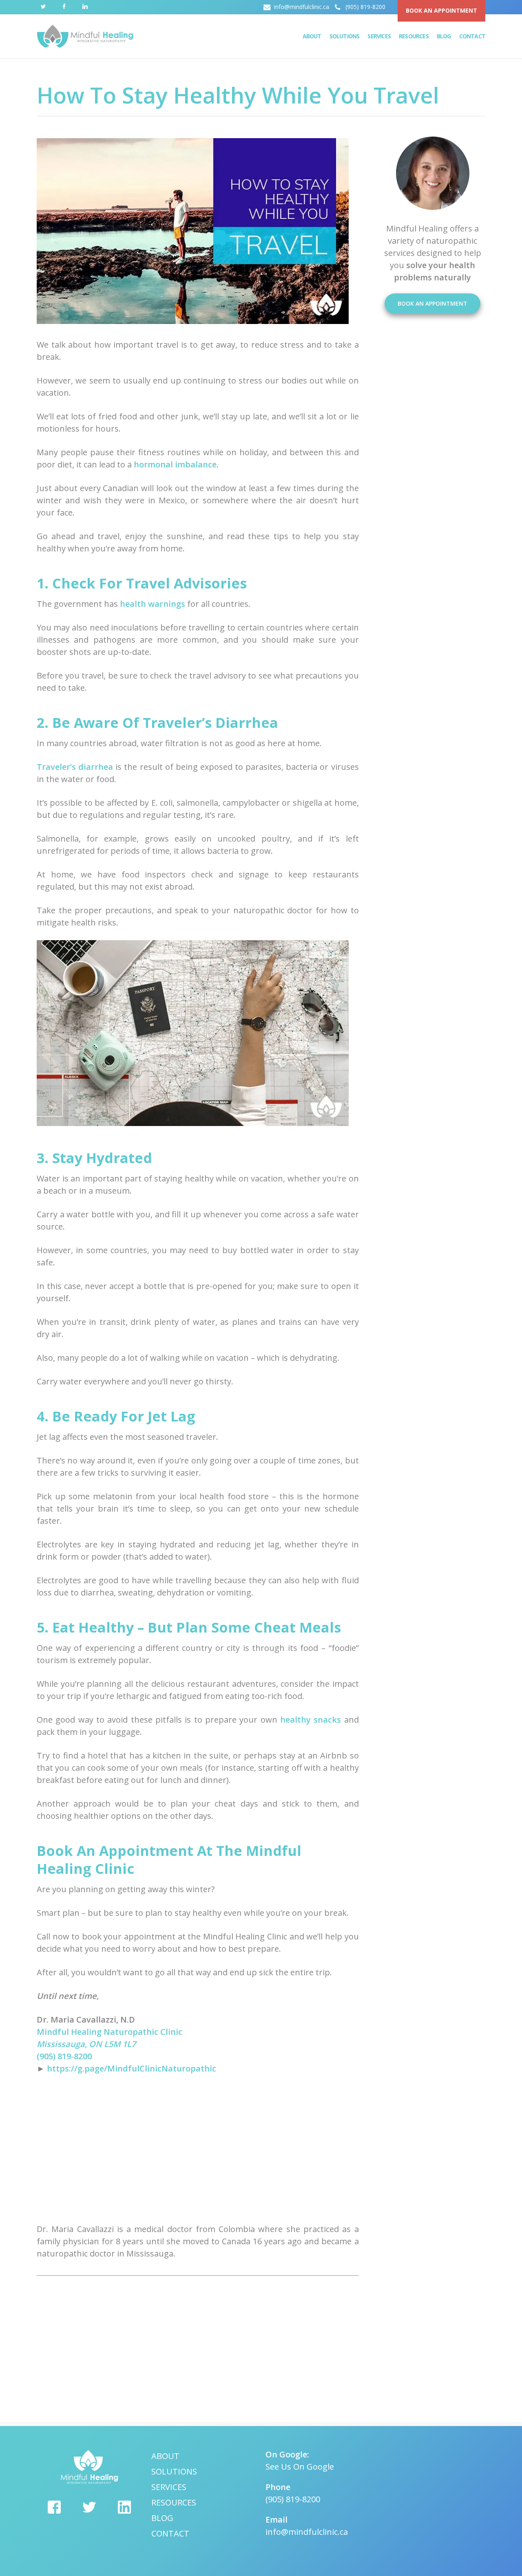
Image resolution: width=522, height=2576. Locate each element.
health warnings (153, 604)
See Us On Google (300, 2467)
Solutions (174, 2471)
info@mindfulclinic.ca (307, 2532)
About (165, 2456)
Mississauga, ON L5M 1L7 (86, 2044)
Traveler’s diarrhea (75, 767)
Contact (170, 2533)
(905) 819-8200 (64, 2056)
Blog (162, 2518)
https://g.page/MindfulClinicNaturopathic (130, 2068)
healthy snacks (311, 1720)
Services (169, 2487)
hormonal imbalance (175, 464)
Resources (174, 2502)
